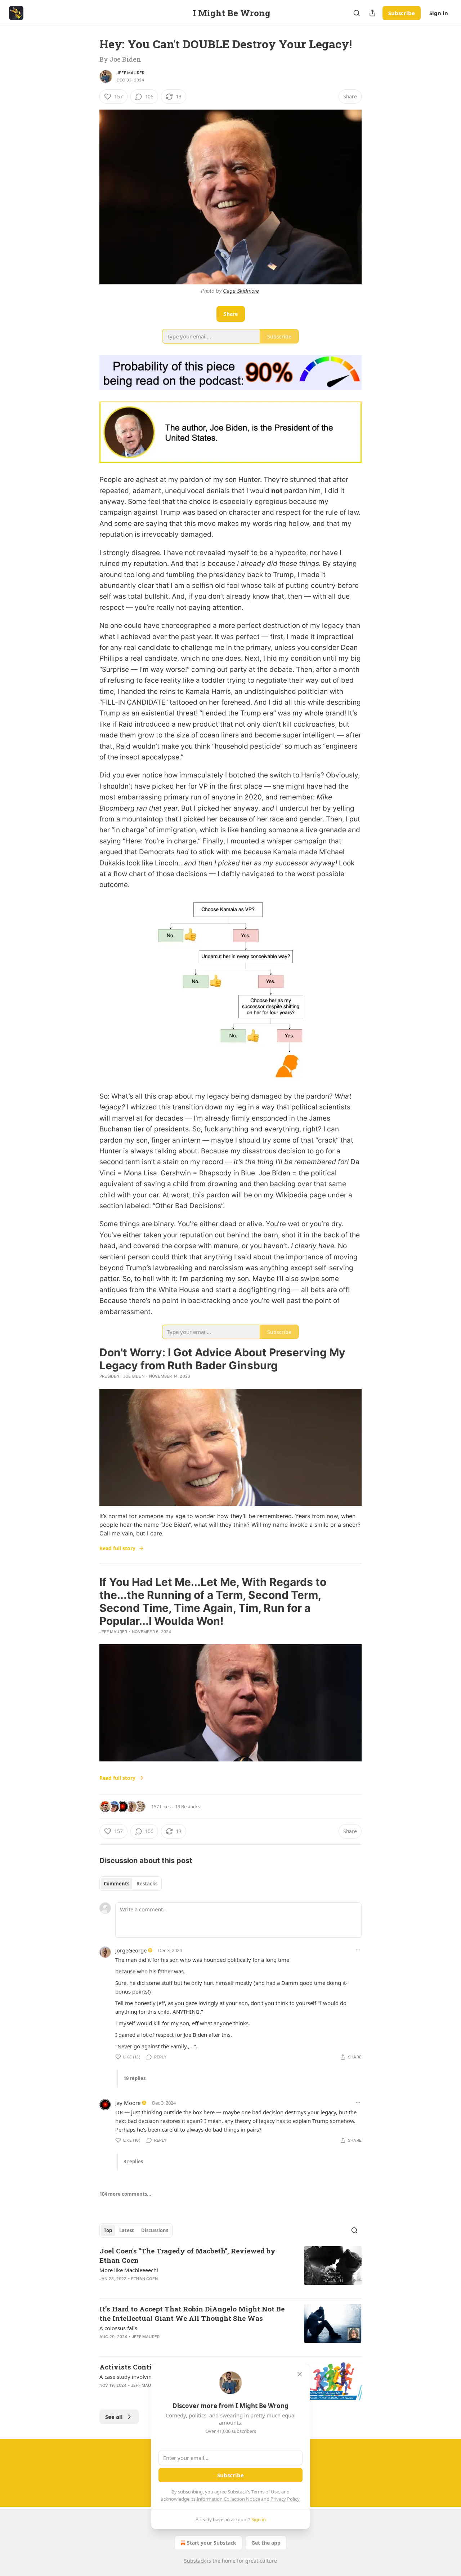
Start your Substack (212, 2543)
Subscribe (402, 13)
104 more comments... (125, 2194)
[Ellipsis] (358, 1950)
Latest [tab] (127, 2230)
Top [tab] (108, 2230)
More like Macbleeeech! (129, 2270)
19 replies (135, 2078)
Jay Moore (128, 2103)
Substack (195, 2561)
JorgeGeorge (131, 1950)
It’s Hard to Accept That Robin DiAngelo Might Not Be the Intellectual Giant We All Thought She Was (192, 2313)
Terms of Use (265, 2492)
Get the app (266, 2543)
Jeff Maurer (131, 73)
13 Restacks (187, 1806)
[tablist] (131, 1884)
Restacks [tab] (147, 1884)
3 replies (133, 2162)
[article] (230, 2269)
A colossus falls (118, 2328)
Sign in (439, 13)
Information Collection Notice (228, 2499)
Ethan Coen (144, 2279)
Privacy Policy (285, 2499)
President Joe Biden (122, 1376)
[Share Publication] (372, 13)
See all (114, 2417)
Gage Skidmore (241, 291)
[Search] (357, 13)
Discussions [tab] (155, 2230)
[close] (300, 2374)
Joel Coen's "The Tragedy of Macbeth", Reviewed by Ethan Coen (187, 2255)
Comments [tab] (117, 1884)
